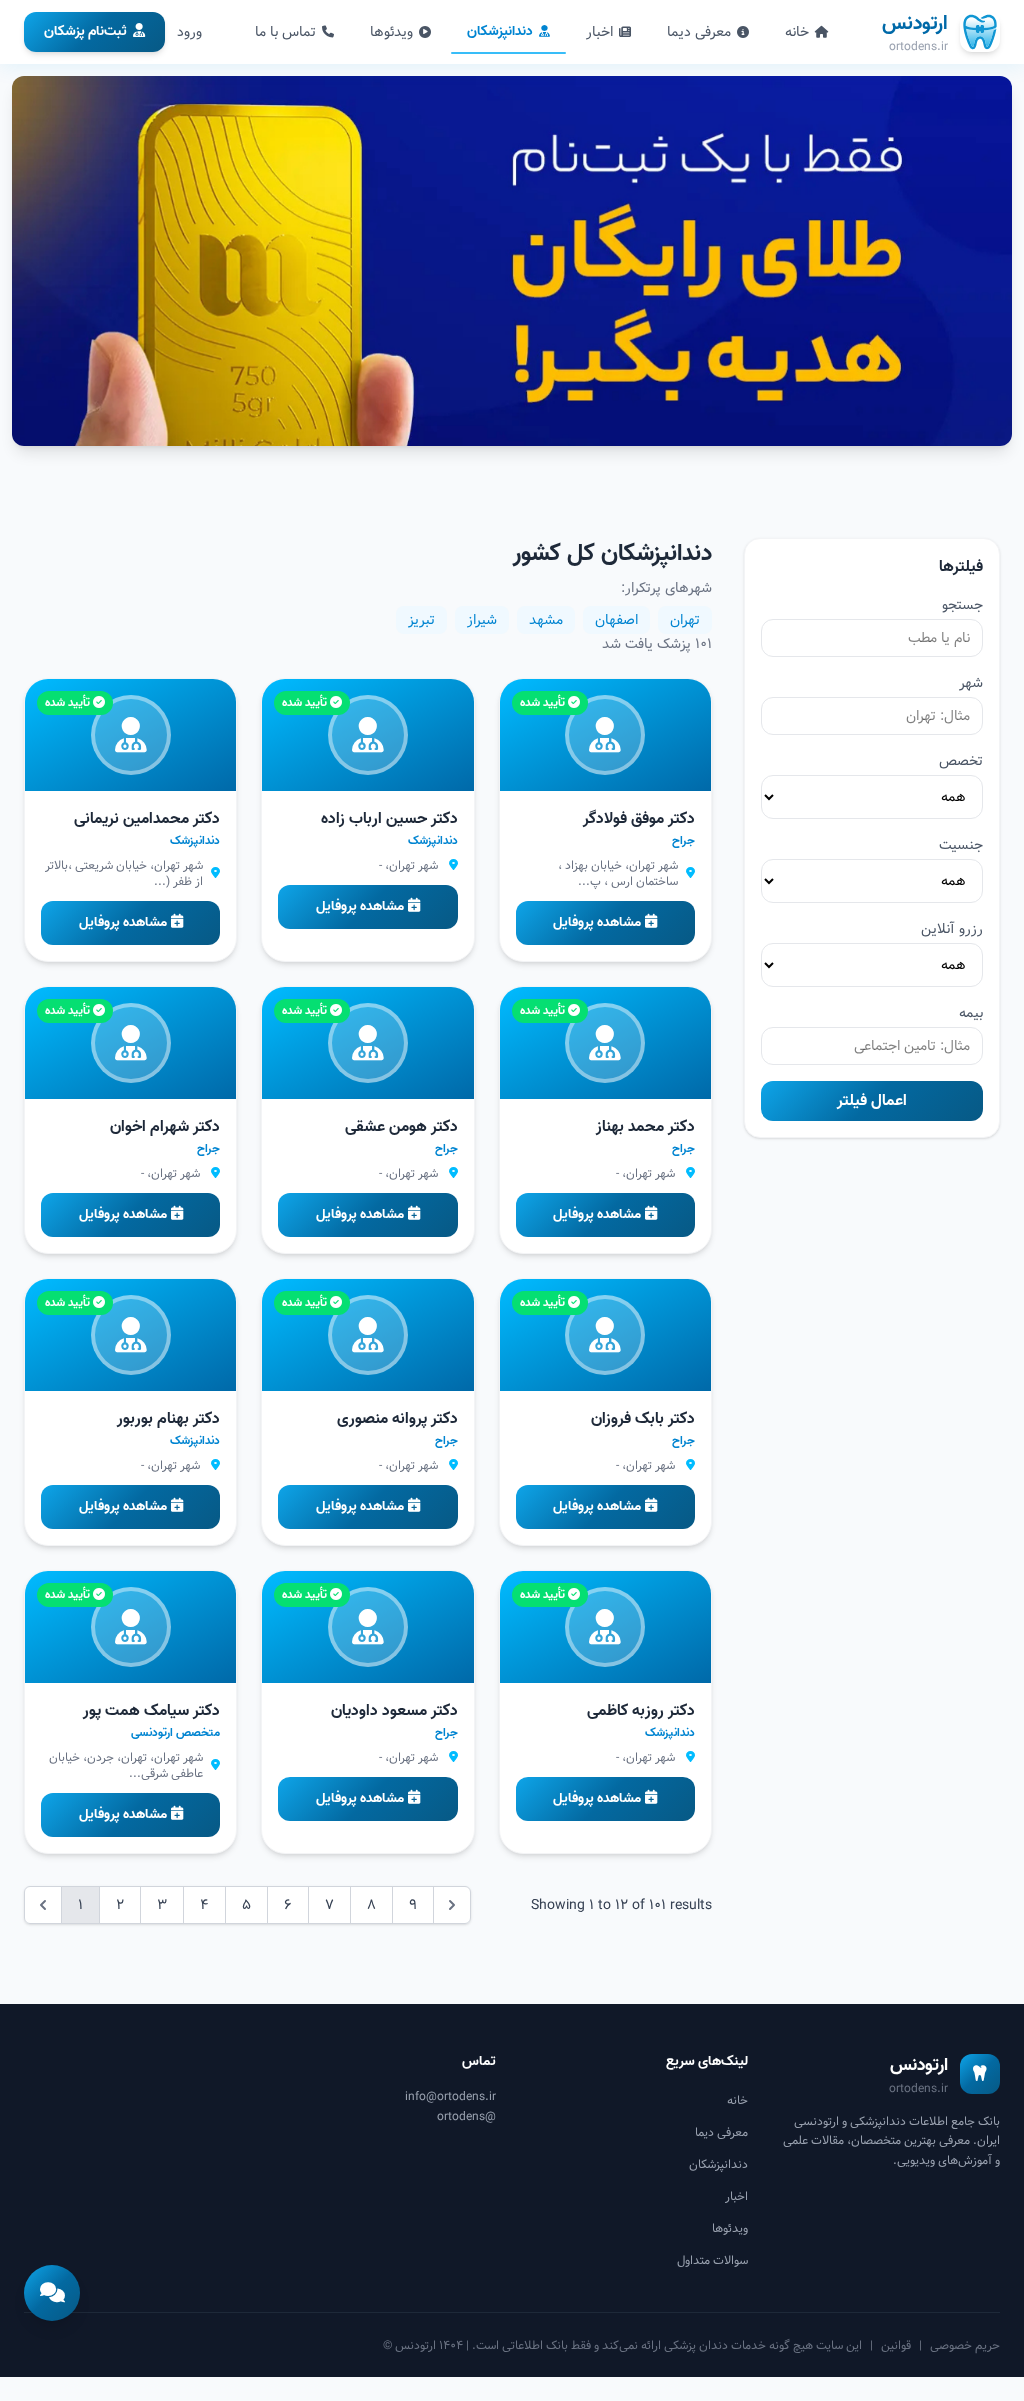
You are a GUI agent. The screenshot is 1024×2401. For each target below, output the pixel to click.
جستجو (962, 605)
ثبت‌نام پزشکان (85, 31)
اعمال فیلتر (872, 1101)
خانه (797, 32)
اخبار (599, 32)
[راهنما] (52, 2293)
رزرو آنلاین (952, 929)
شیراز (482, 620)
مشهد (546, 620)
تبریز (421, 620)
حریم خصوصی (965, 2345)
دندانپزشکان (500, 31)
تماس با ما (285, 32)
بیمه (971, 1013)
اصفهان (616, 620)
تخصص (961, 761)
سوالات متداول (712, 2260)
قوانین (896, 2345)
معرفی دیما (699, 32)
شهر (971, 683)
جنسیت (961, 845)
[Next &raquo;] (452, 1905)
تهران (685, 620)
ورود (189, 32)
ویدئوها (391, 32)
